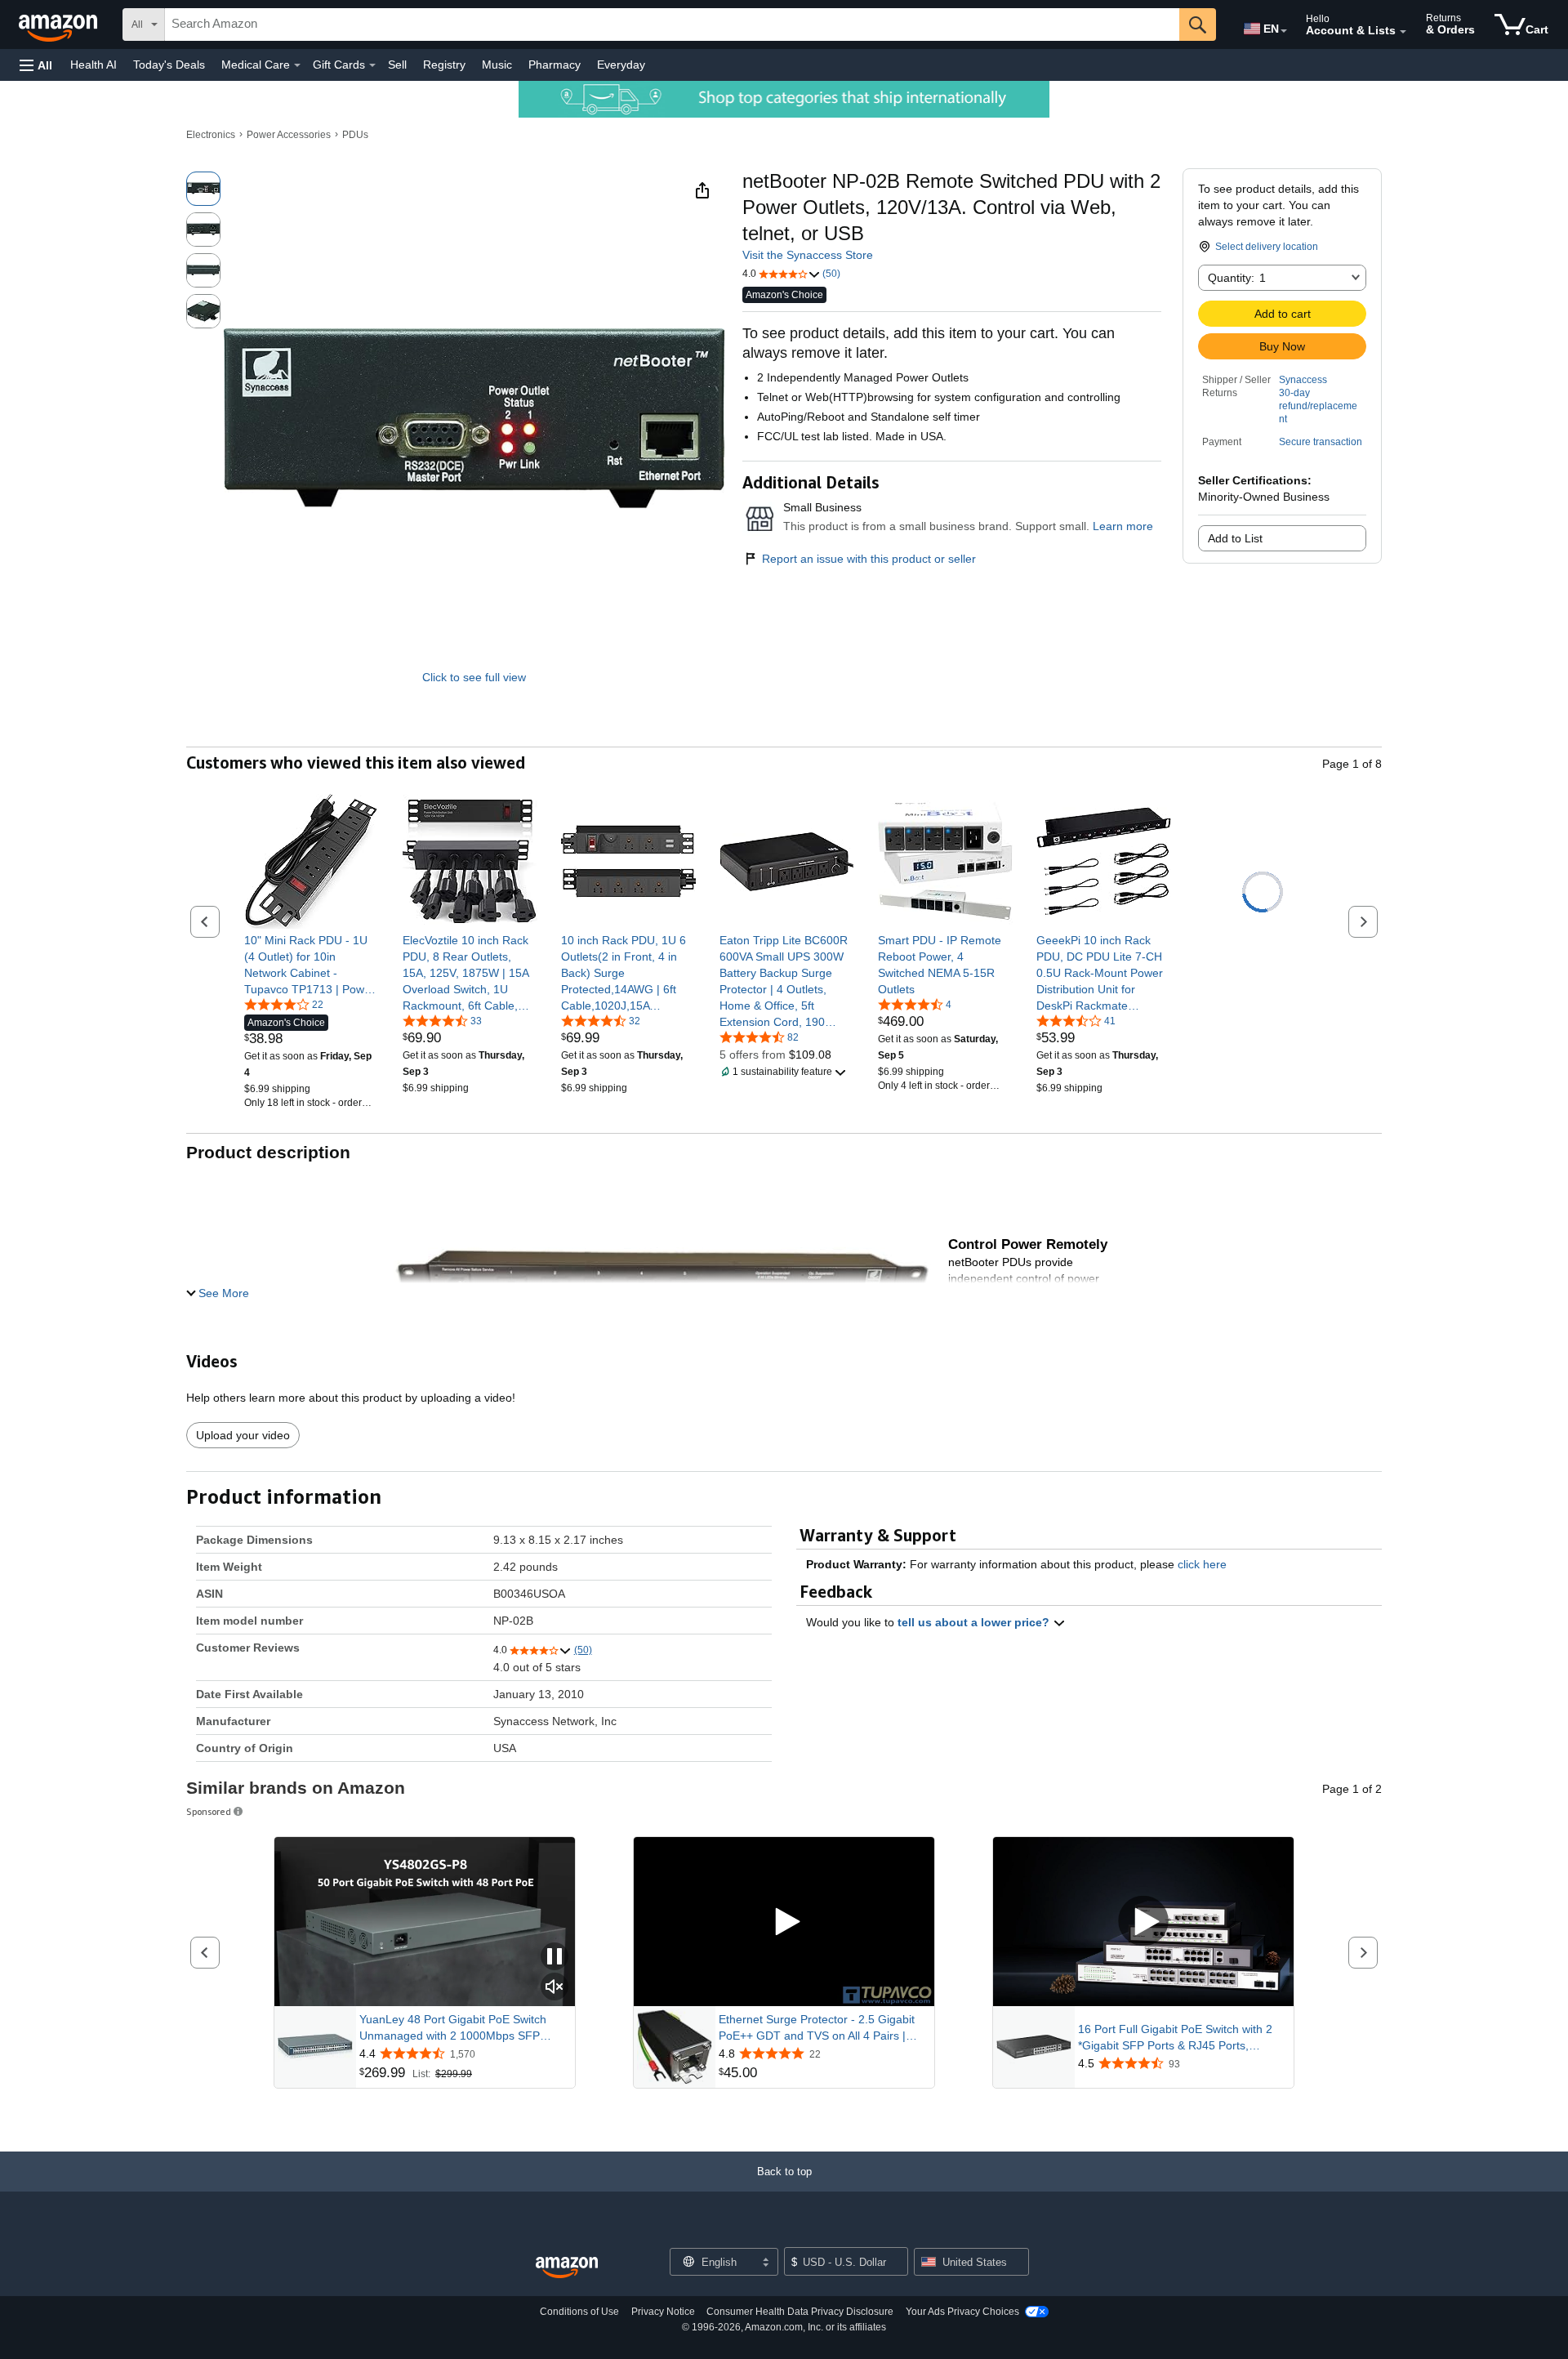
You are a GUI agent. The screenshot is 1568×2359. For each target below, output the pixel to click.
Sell (397, 65)
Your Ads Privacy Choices (962, 2312)
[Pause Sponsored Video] (555, 1958)
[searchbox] (672, 25)
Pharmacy (555, 65)
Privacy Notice (663, 2312)
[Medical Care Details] (297, 65)
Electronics (211, 135)
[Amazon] (60, 25)
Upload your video (243, 1435)
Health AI (94, 65)
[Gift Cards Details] (372, 65)
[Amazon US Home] (567, 2268)
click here (1202, 1564)
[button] (36, 65)
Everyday (621, 65)
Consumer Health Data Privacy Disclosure (800, 2312)
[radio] (203, 189)
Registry (444, 65)
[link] (312, 965)
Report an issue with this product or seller (869, 559)
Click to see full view (474, 677)
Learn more (1123, 526)
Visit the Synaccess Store (808, 255)
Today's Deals (169, 65)
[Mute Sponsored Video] (555, 1988)
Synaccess (1303, 380)
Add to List (1235, 538)
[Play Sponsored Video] (784, 1922)
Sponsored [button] (209, 1811)
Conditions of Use (579, 2312)
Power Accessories (289, 135)
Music (497, 65)
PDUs (355, 135)
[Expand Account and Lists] (1403, 32)
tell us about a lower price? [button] (975, 1622)
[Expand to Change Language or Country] (1284, 31)
